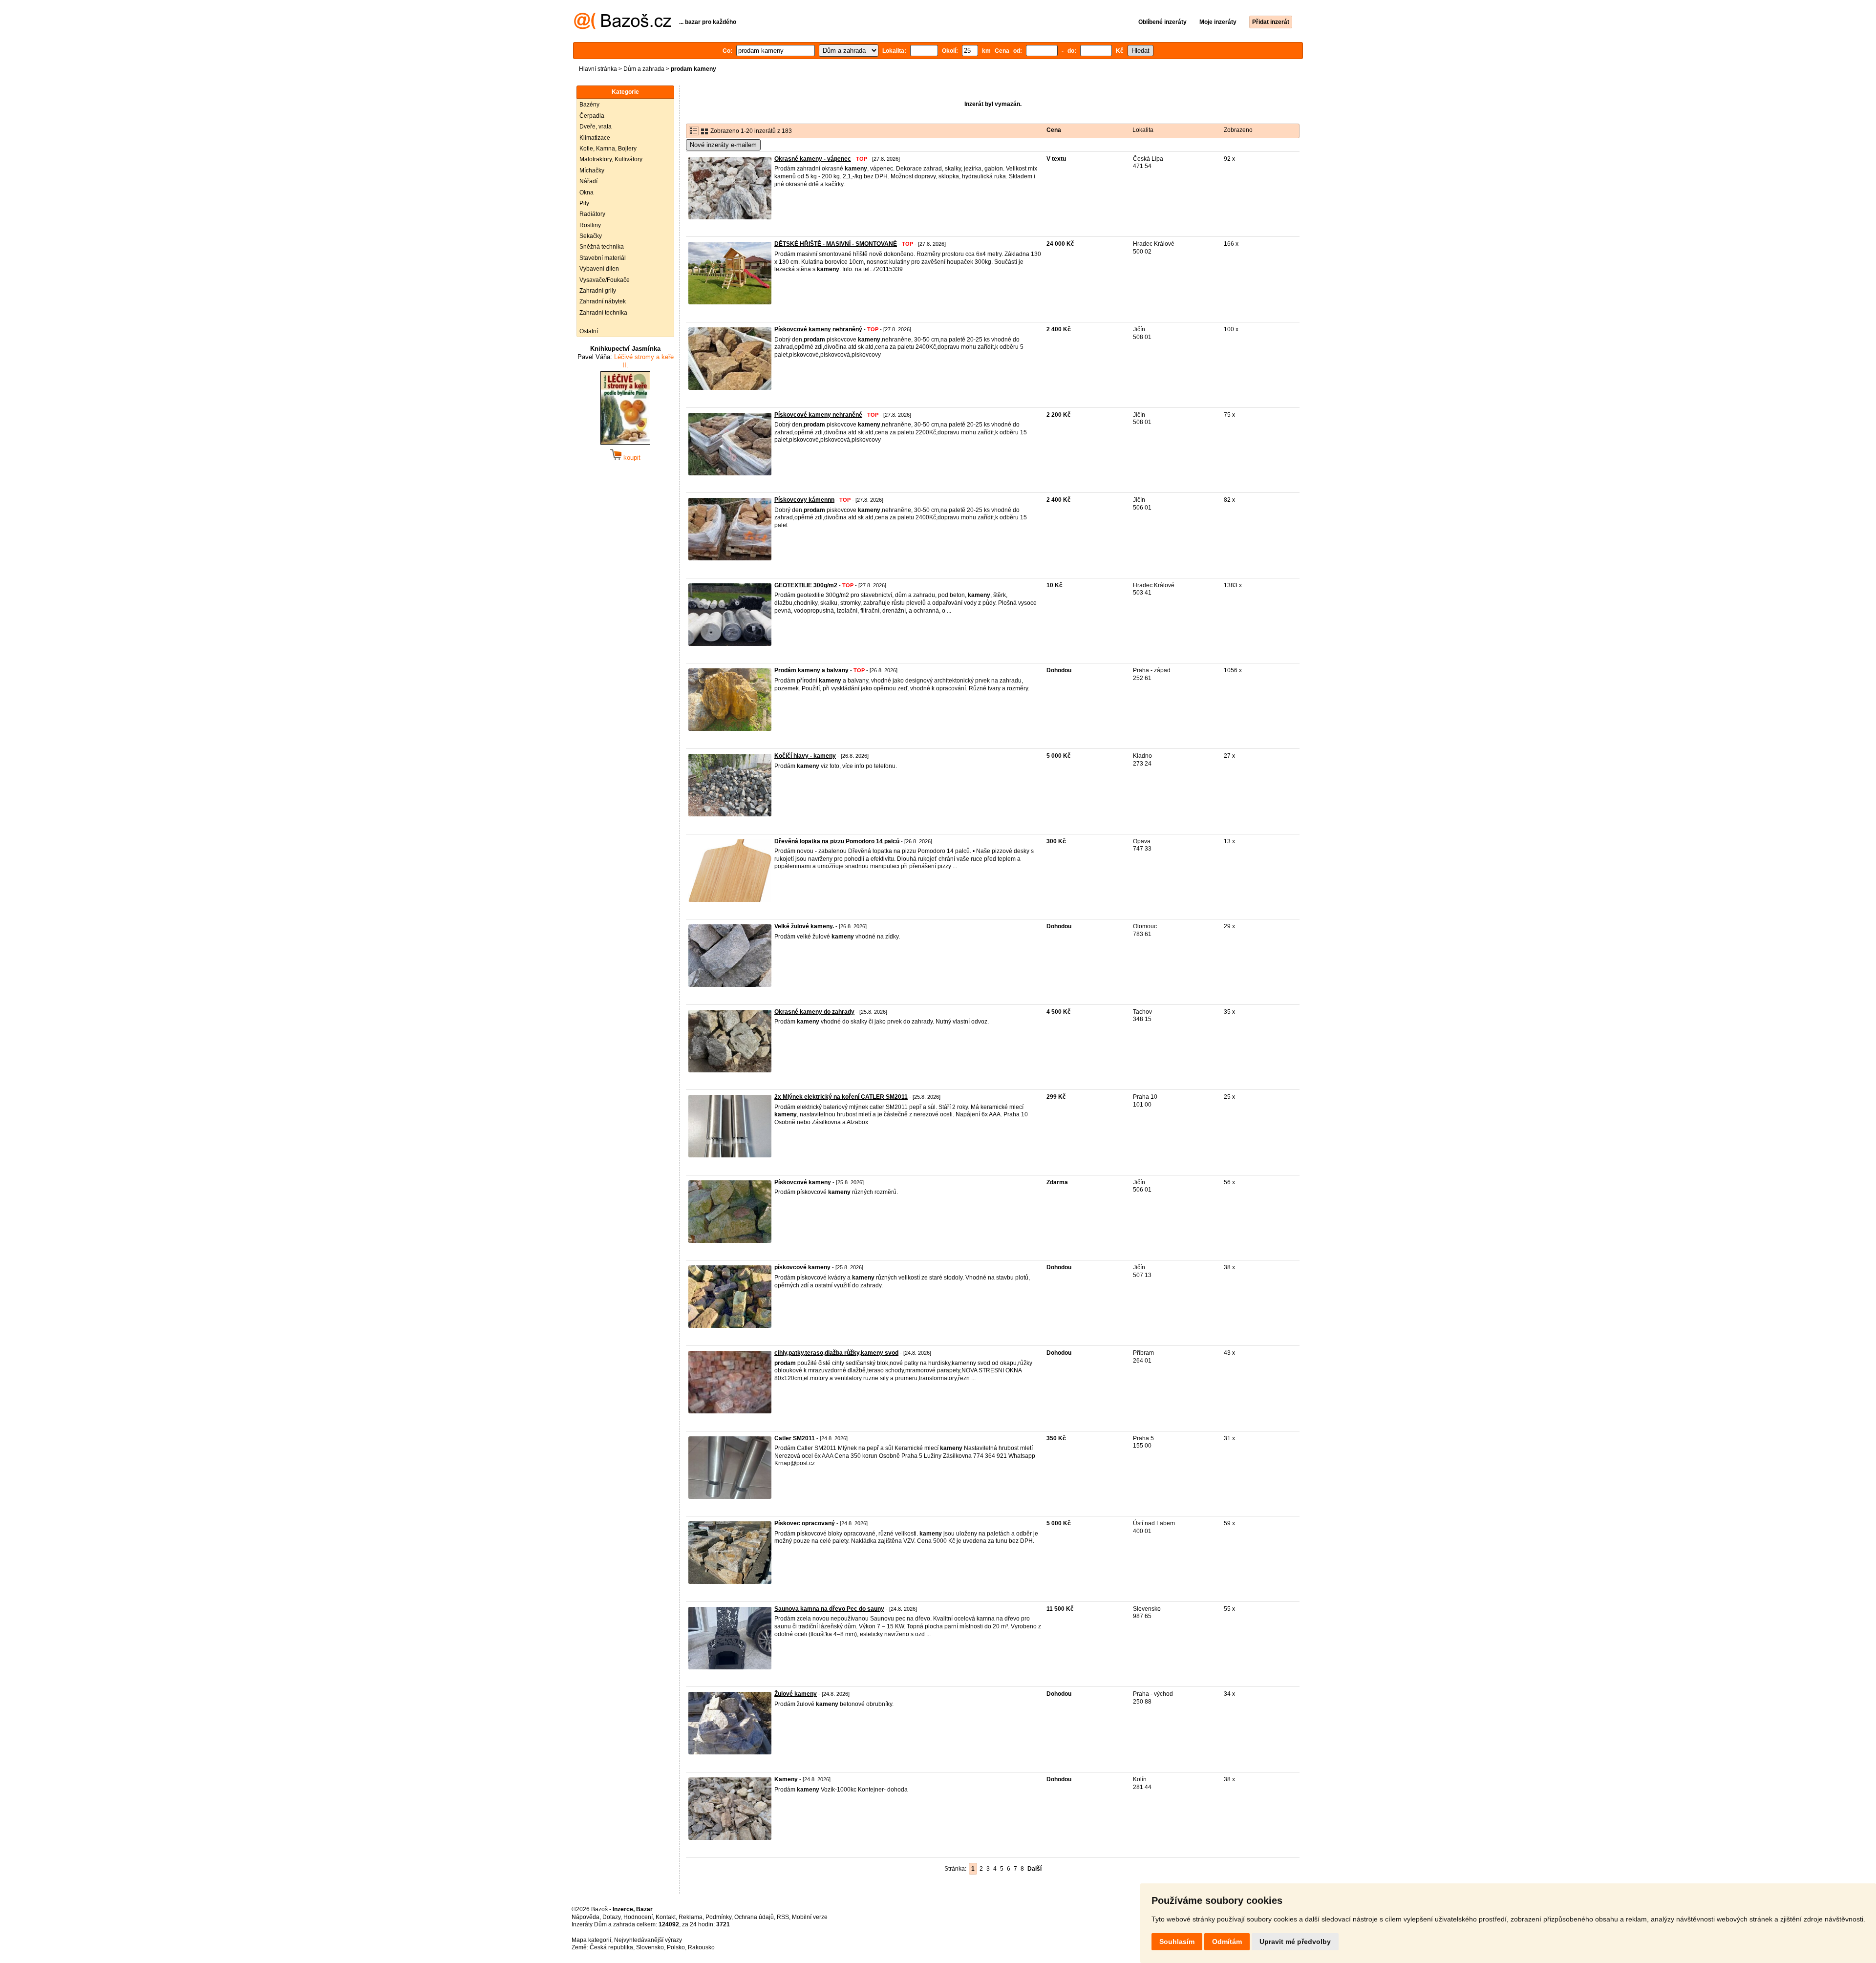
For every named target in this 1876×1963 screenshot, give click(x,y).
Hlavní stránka (598, 69)
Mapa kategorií (591, 1940)
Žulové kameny (796, 1694)
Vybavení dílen (599, 269)
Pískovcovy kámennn (804, 500)
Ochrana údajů (754, 1917)
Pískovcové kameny (803, 1182)
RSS (783, 1917)
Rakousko (701, 1947)
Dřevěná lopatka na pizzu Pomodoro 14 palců (837, 841)
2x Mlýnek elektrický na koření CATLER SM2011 (841, 1097)
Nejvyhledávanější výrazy (648, 1940)
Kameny (786, 1779)
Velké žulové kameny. (804, 926)
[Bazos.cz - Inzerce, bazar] (623, 27)
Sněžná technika (602, 247)
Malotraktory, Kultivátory (611, 159)
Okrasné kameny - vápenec (813, 159)
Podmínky (718, 1917)
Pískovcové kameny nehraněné (818, 415)
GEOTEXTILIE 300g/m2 (806, 585)
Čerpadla (592, 116)
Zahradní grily (598, 291)
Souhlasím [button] (1177, 1942)
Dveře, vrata (596, 127)
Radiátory (592, 214)
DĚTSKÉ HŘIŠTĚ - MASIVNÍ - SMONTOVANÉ (836, 244)
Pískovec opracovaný (805, 1523)
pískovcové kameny (802, 1267)
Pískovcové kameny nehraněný (818, 329)
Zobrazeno (1238, 130)
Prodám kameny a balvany (811, 670)
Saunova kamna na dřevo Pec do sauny (829, 1609)
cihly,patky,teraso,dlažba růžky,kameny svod (836, 1353)
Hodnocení (638, 1917)
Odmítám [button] (1227, 1942)
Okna (586, 192)
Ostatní (589, 331)
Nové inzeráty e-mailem (723, 145)
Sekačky (591, 236)
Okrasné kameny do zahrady (814, 1012)
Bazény (589, 105)
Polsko (676, 1947)
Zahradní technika (603, 313)
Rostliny (590, 225)
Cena (1054, 130)
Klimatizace (595, 138)
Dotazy (611, 1917)
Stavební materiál (603, 258)
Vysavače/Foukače (605, 280)
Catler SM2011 (795, 1438)
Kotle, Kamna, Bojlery (608, 149)
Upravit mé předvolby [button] (1295, 1942)
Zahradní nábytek (603, 301)
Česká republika (611, 1947)
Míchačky (592, 171)
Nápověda (586, 1917)
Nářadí (588, 181)
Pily (584, 203)
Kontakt (666, 1917)
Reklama (691, 1917)
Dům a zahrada (644, 69)
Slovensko (650, 1947)
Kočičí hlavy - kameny (805, 756)
